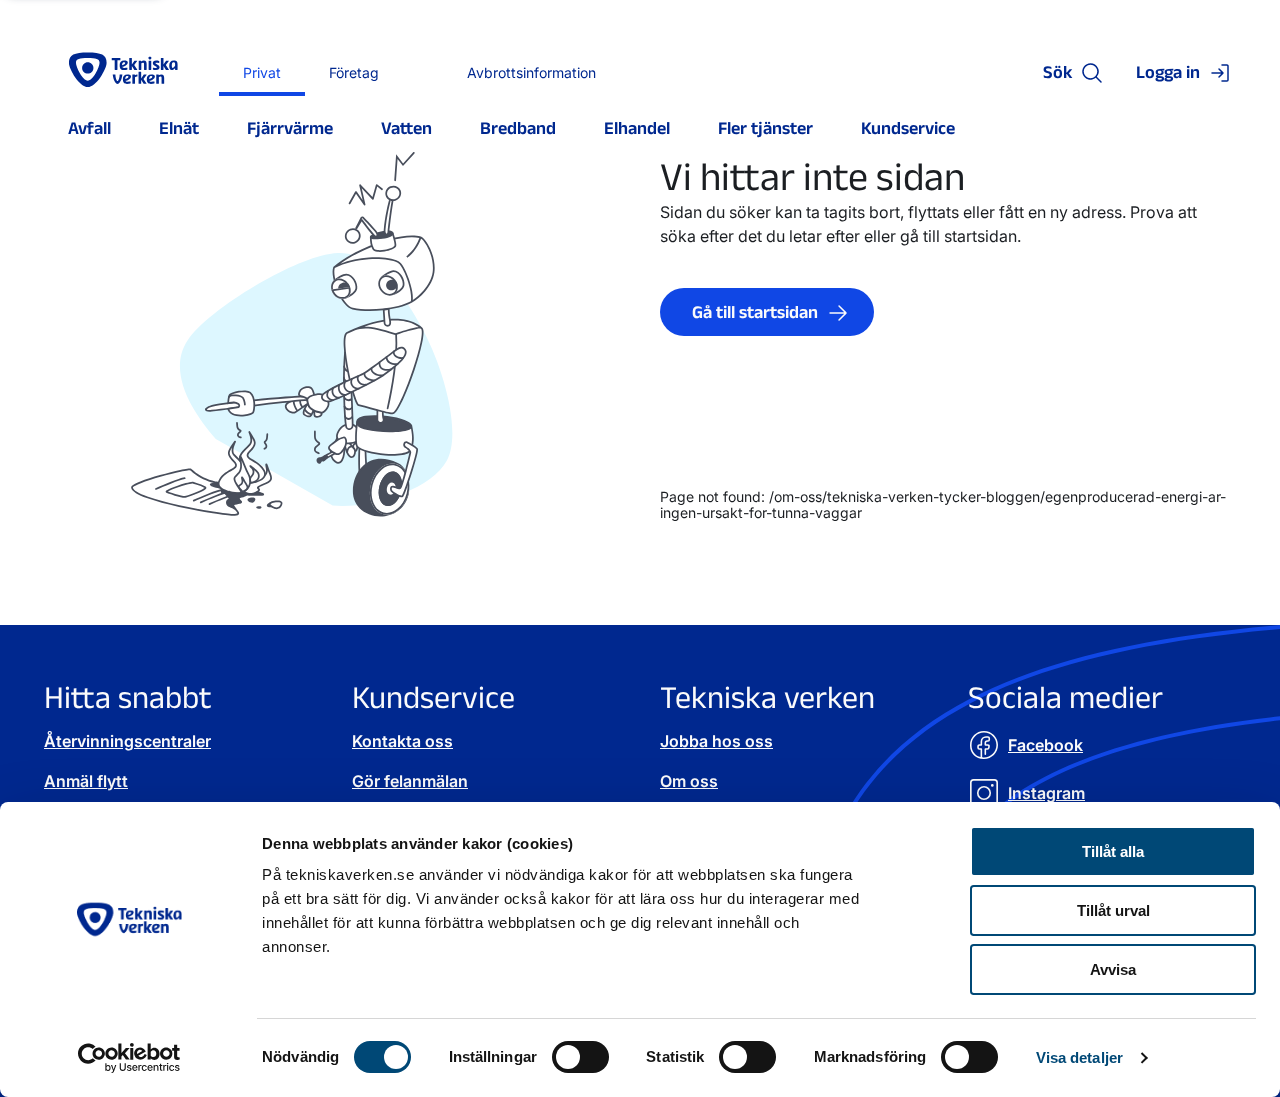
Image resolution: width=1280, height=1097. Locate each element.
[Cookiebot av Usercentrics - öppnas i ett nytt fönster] (129, 1058)
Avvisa (1113, 969)
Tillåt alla (1113, 851)
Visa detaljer (1079, 1057)
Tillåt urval (1113, 910)
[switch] (580, 1057)
